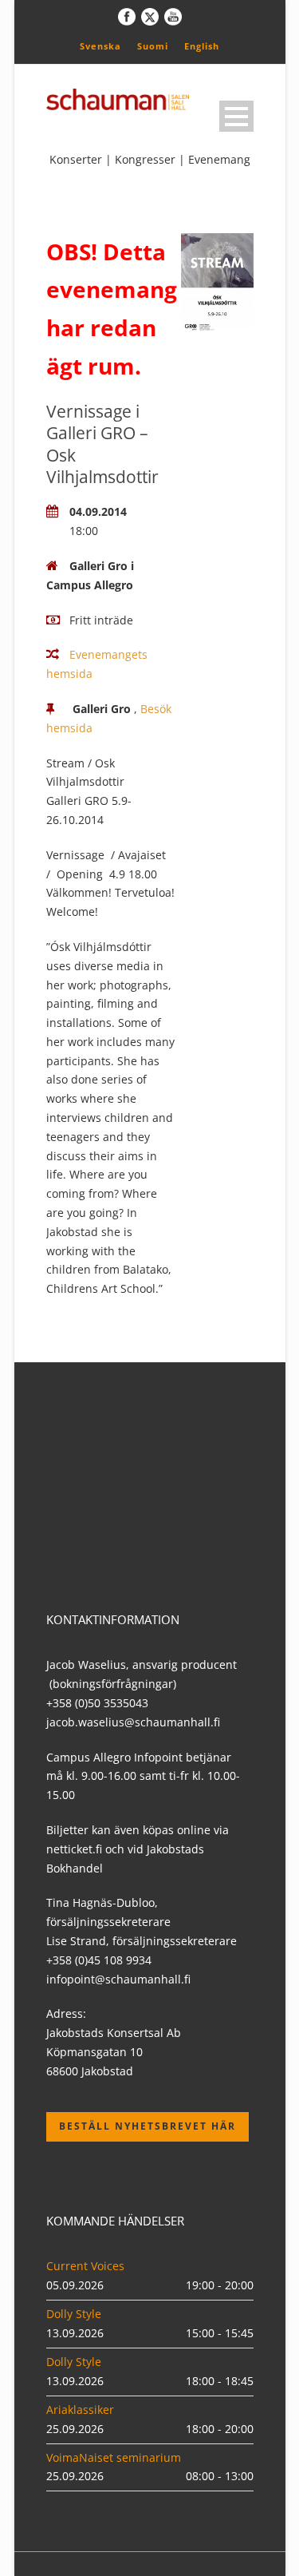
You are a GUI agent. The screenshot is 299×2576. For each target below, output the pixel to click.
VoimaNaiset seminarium (114, 2457)
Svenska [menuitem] (100, 46)
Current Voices (85, 2266)
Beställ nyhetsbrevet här (148, 2126)
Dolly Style (74, 2314)
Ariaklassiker (80, 2410)
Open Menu (236, 116)
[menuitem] (100, 46)
